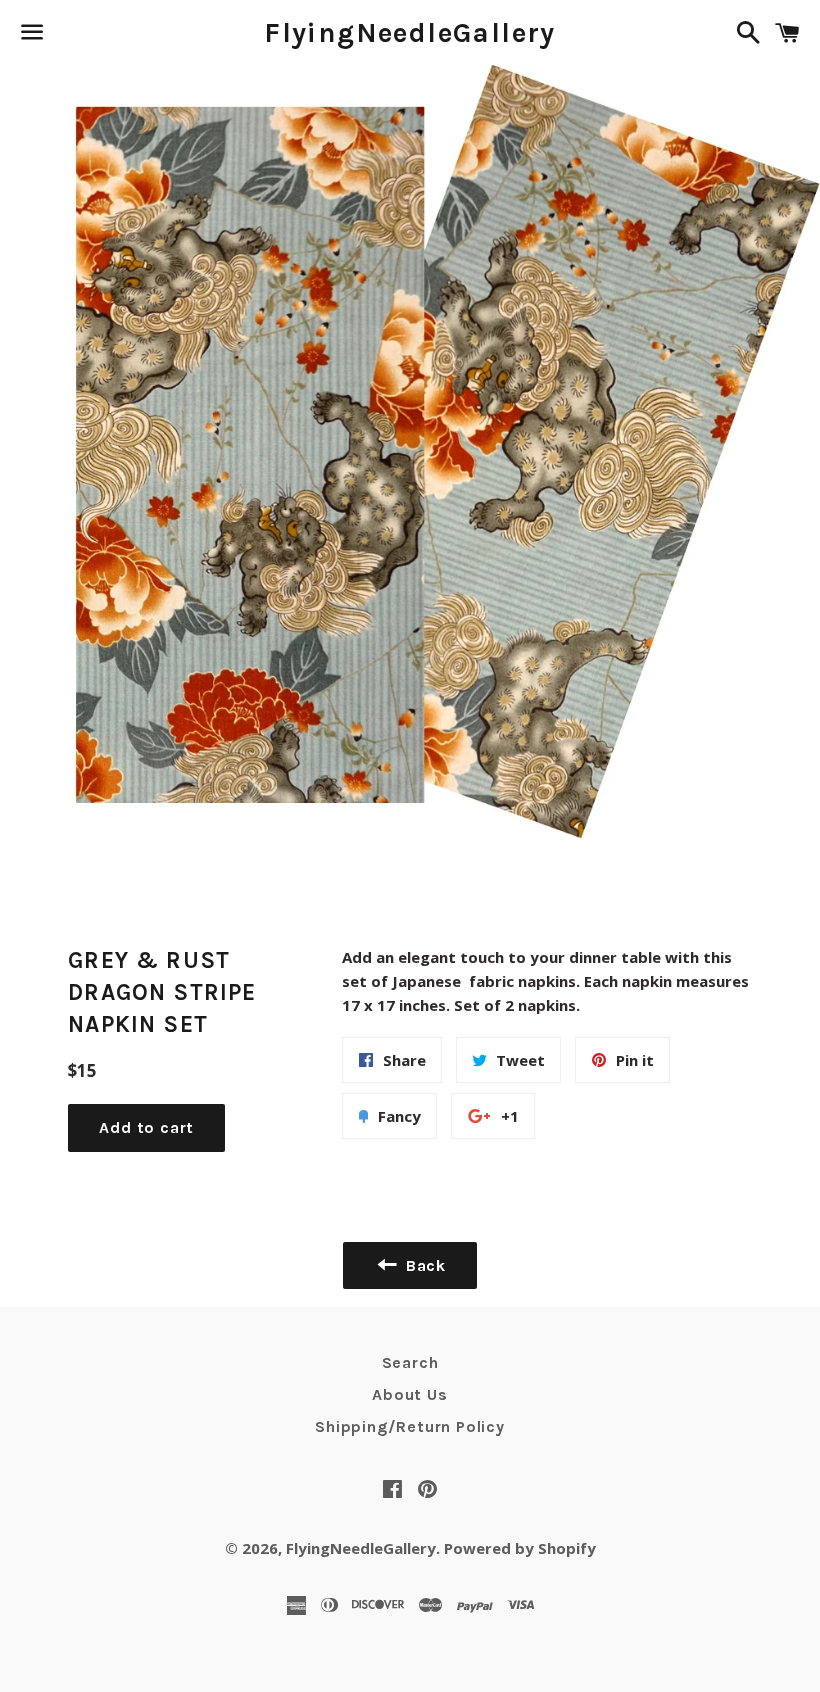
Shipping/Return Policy (410, 1426)
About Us (409, 1394)
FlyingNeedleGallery (410, 32)
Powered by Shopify (520, 1548)
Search (410, 1362)
